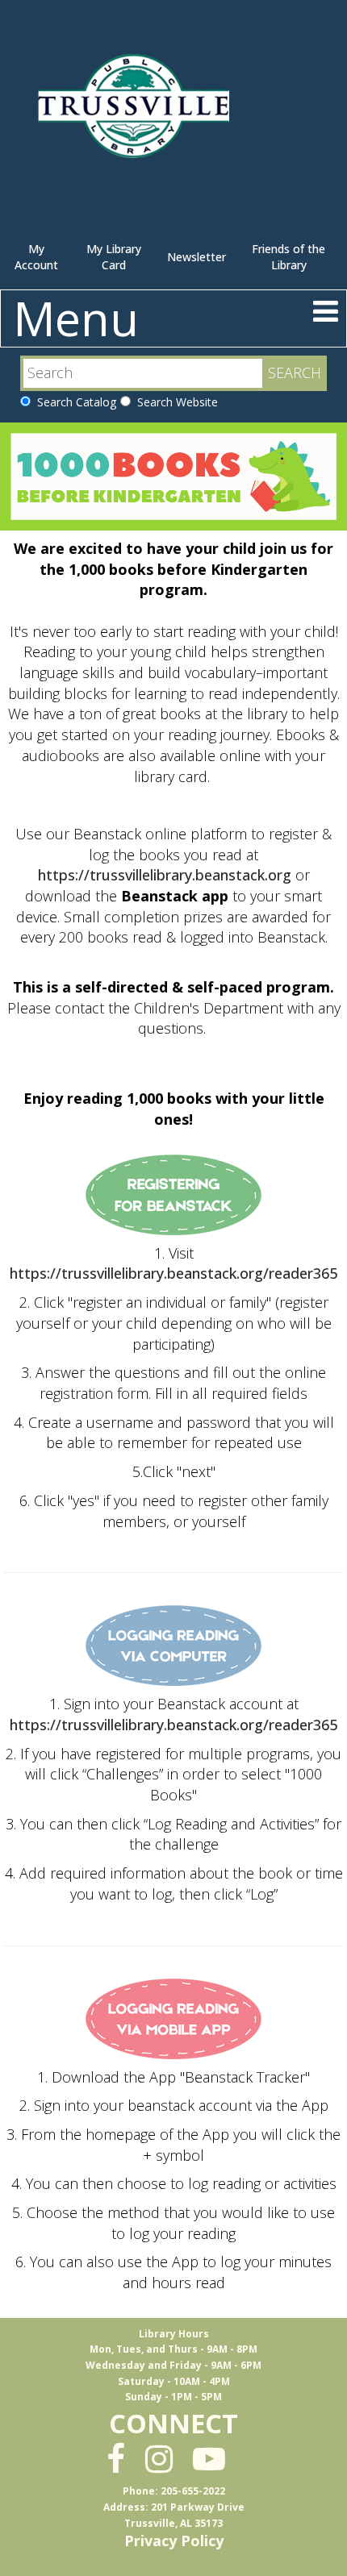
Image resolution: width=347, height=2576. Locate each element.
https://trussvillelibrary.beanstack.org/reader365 (173, 1273)
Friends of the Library (288, 257)
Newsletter (196, 257)
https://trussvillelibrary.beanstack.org (165, 875)
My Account (36, 257)
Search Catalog (73, 402)
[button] (326, 311)
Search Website (174, 402)
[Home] (137, 112)
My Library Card (114, 257)
